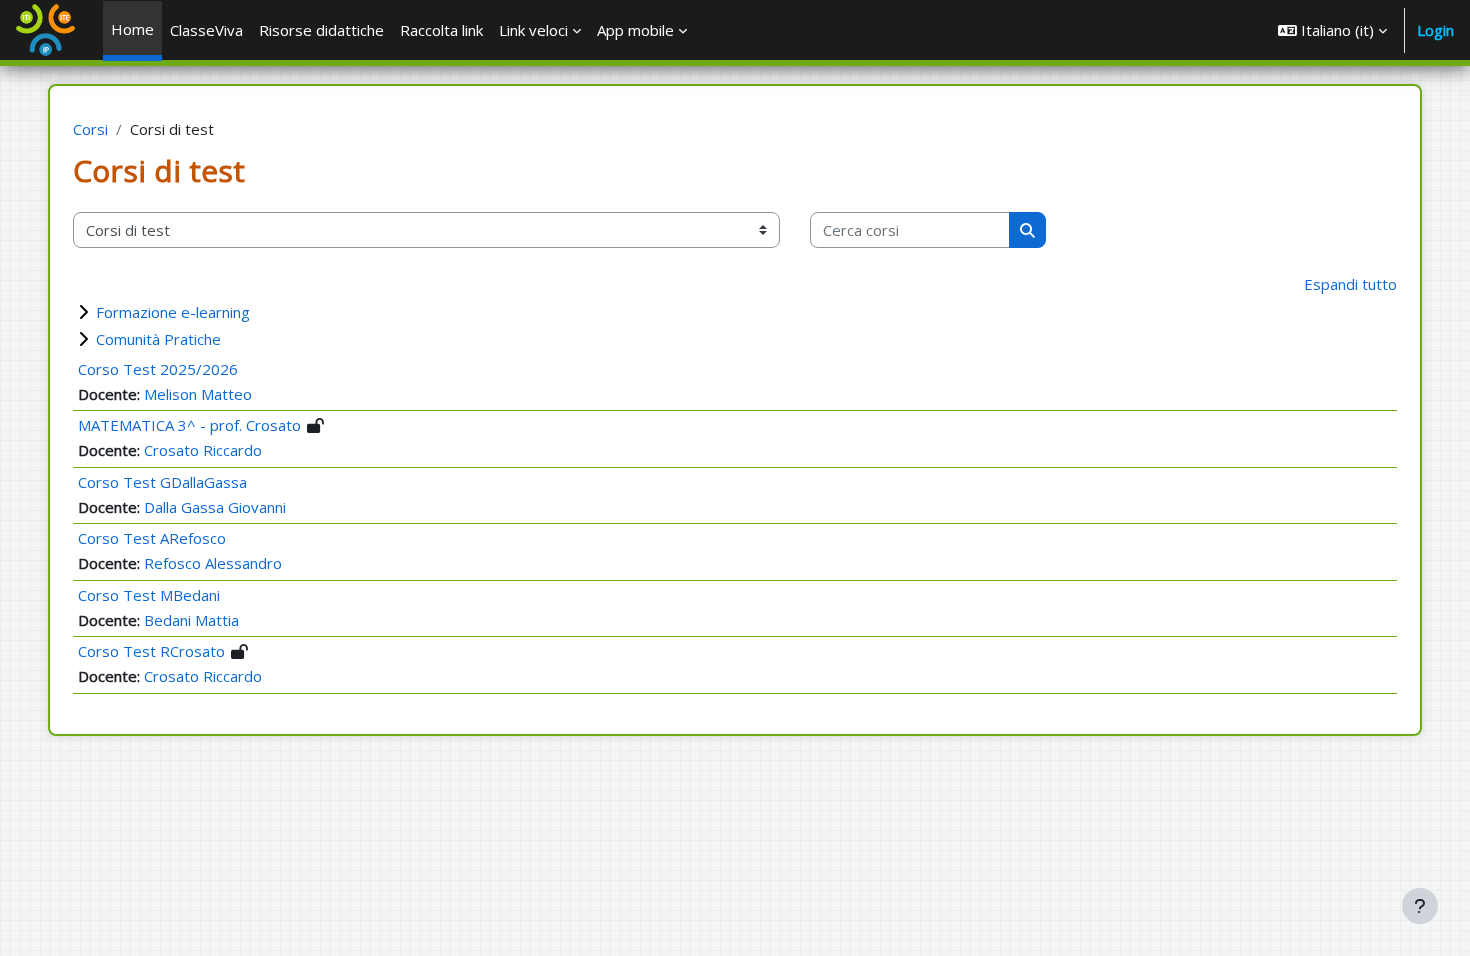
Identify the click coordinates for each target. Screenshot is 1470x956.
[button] (1332, 30)
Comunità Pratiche (158, 339)
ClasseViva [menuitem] (206, 30)
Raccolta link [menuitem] (441, 30)
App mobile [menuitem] (635, 30)
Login (1435, 30)
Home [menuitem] (132, 29)
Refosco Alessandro (213, 563)
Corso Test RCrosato (151, 651)
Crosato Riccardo (203, 450)
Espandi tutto (1350, 284)
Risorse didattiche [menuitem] (321, 30)
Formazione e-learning (173, 312)
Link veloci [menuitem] (533, 30)
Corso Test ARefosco (152, 538)
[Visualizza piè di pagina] (1420, 906)
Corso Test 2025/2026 (158, 369)
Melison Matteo (198, 394)
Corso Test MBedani (149, 595)
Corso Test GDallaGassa (162, 482)
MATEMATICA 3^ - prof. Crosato (189, 425)
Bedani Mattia (191, 620)
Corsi (90, 129)
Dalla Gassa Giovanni (215, 507)
